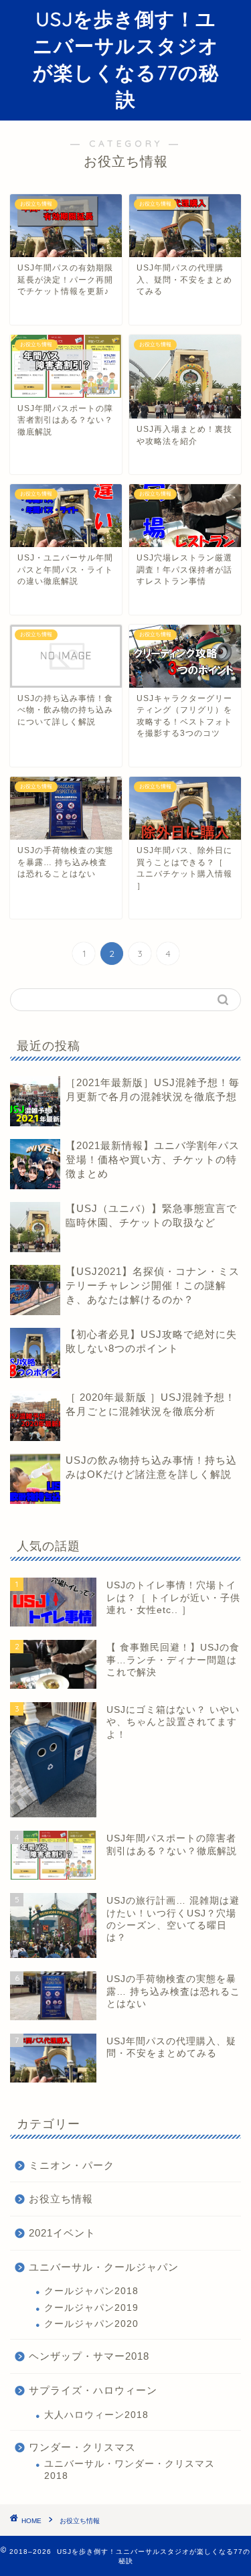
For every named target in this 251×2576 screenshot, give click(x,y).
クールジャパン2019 (91, 2308)
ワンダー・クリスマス (82, 2447)
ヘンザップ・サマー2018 (89, 2356)
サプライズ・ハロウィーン (93, 2390)
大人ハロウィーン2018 (96, 2415)
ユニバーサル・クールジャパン (104, 2267)
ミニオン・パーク (72, 2165)
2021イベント (62, 2233)
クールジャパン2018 (91, 2291)
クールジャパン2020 (91, 2324)
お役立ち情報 (61, 2199)
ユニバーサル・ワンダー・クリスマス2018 (130, 2470)
